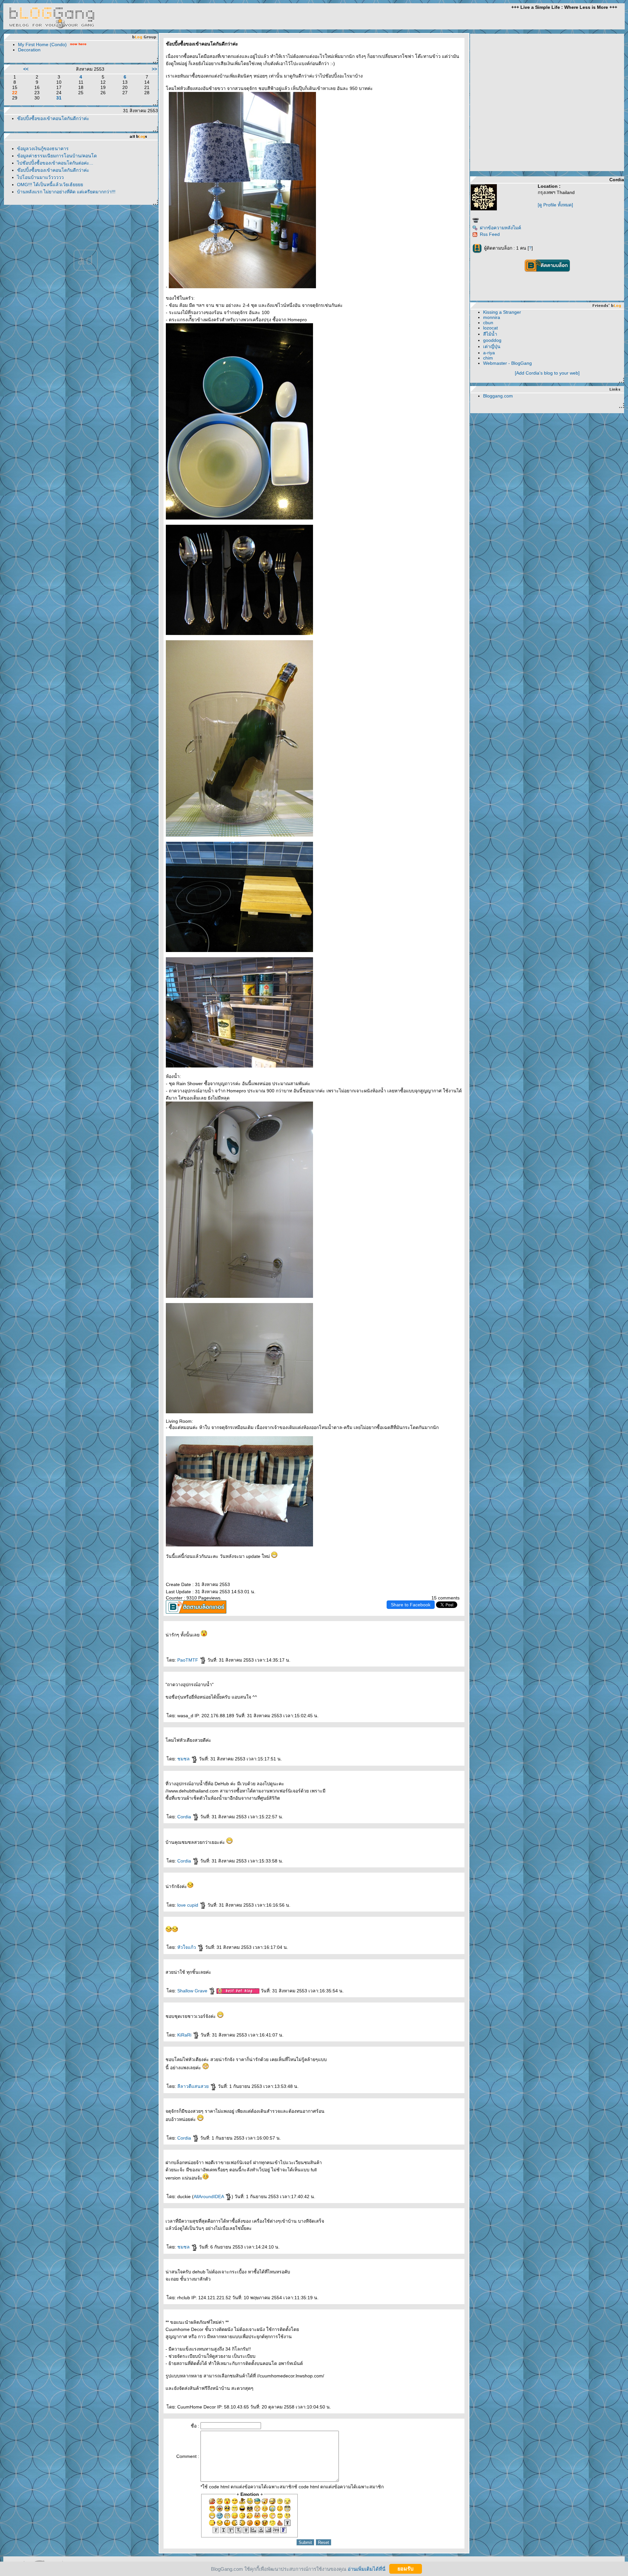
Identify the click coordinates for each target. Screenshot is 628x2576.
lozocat (490, 328)
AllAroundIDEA (209, 2197)
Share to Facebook (411, 1605)
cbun (488, 323)
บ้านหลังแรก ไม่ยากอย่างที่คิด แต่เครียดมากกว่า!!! (66, 192)
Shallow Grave (193, 1991)
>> (154, 69)
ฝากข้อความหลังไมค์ (500, 228)
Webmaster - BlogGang (507, 363)
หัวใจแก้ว (187, 1947)
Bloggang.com (498, 396)
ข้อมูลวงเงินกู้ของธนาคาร (43, 149)
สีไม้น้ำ (490, 334)
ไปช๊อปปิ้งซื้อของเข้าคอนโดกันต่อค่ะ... (55, 163)
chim (488, 358)
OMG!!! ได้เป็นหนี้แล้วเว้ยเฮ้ (50, 185)
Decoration (29, 50)
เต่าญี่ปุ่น (492, 346)
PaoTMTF (188, 1660)
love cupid (188, 1905)
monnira (492, 317)
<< (26, 69)
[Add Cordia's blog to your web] (547, 373)
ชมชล (184, 1759)
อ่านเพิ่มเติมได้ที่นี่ (366, 2569)
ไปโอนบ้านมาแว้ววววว (40, 177)
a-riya (489, 353)
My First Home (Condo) (42, 44)
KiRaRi (185, 2035)
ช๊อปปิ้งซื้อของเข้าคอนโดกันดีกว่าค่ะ (53, 118)
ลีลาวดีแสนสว (194, 2086)
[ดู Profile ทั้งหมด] (555, 205)
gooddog (492, 340)
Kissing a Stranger (502, 312)
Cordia (185, 1817)
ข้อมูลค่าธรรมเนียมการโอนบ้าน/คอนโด (57, 156)
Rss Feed (490, 234)
